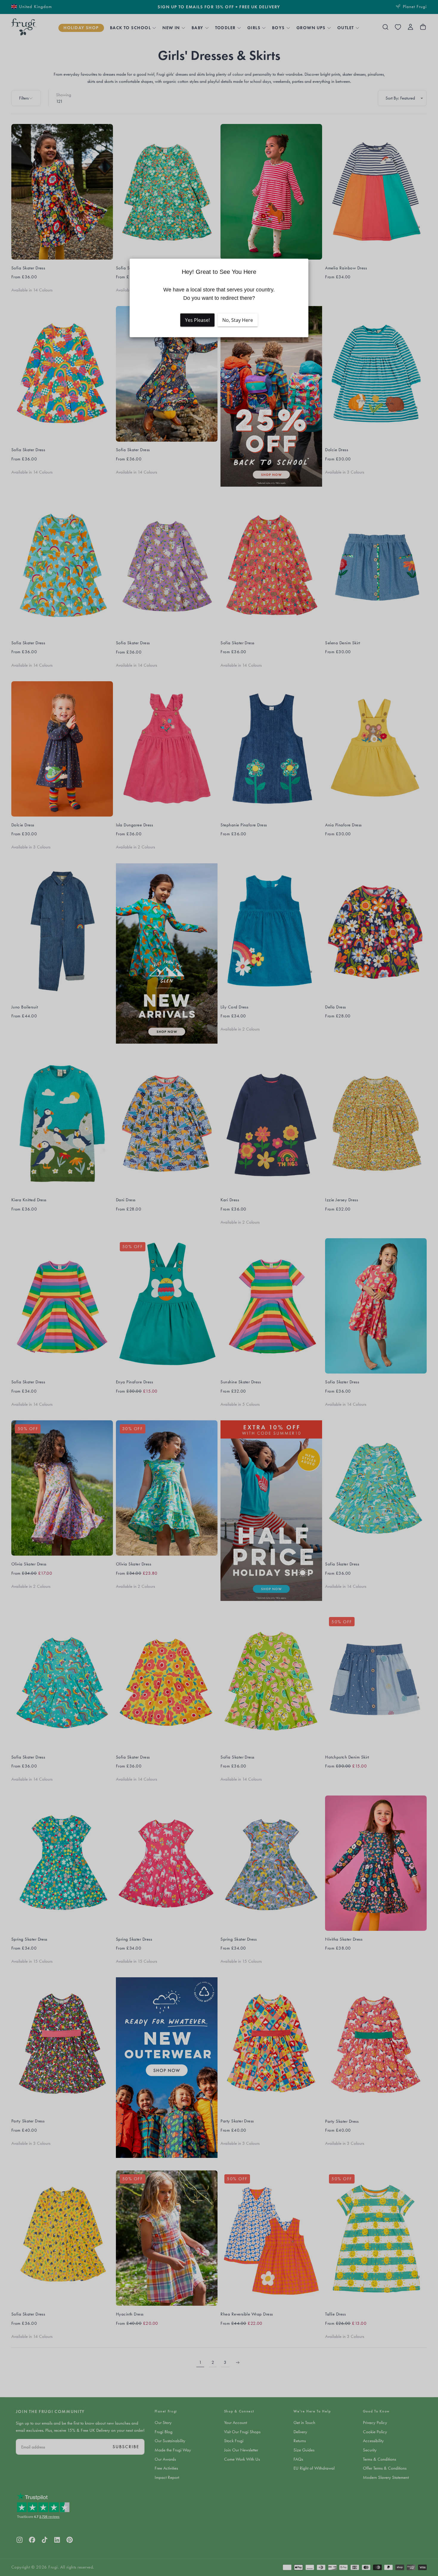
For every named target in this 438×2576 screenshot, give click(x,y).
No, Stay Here (238, 320)
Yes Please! (197, 320)
